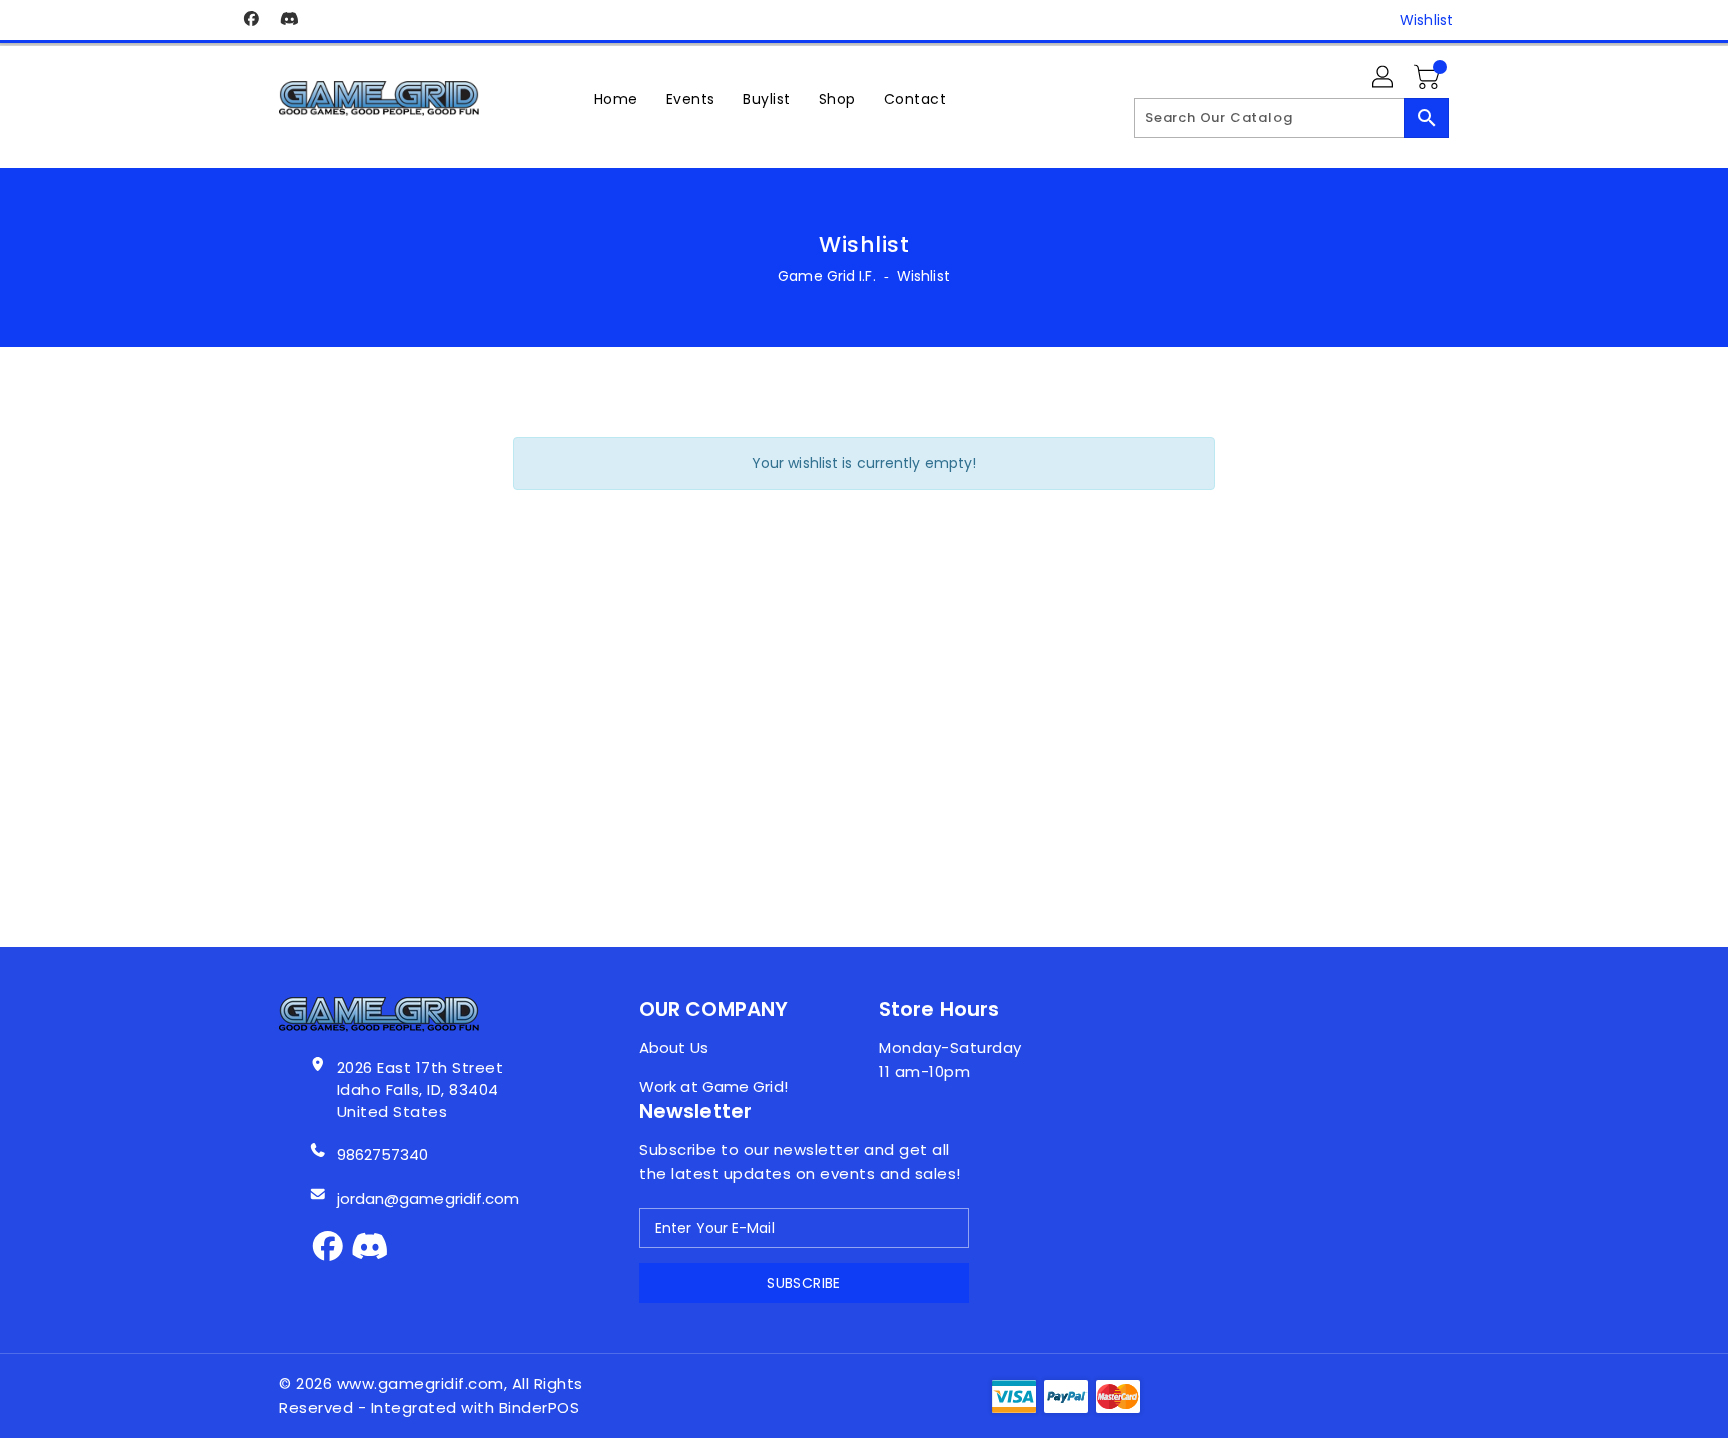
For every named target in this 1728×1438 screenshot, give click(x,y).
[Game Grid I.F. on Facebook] (251, 20)
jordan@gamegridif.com (428, 1198)
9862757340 (383, 1154)
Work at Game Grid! (713, 1086)
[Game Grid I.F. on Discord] (289, 20)
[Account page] (1384, 78)
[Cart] (1429, 78)
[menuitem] (616, 98)
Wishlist (1426, 20)
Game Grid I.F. (826, 276)
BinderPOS (539, 1407)
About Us (673, 1047)
